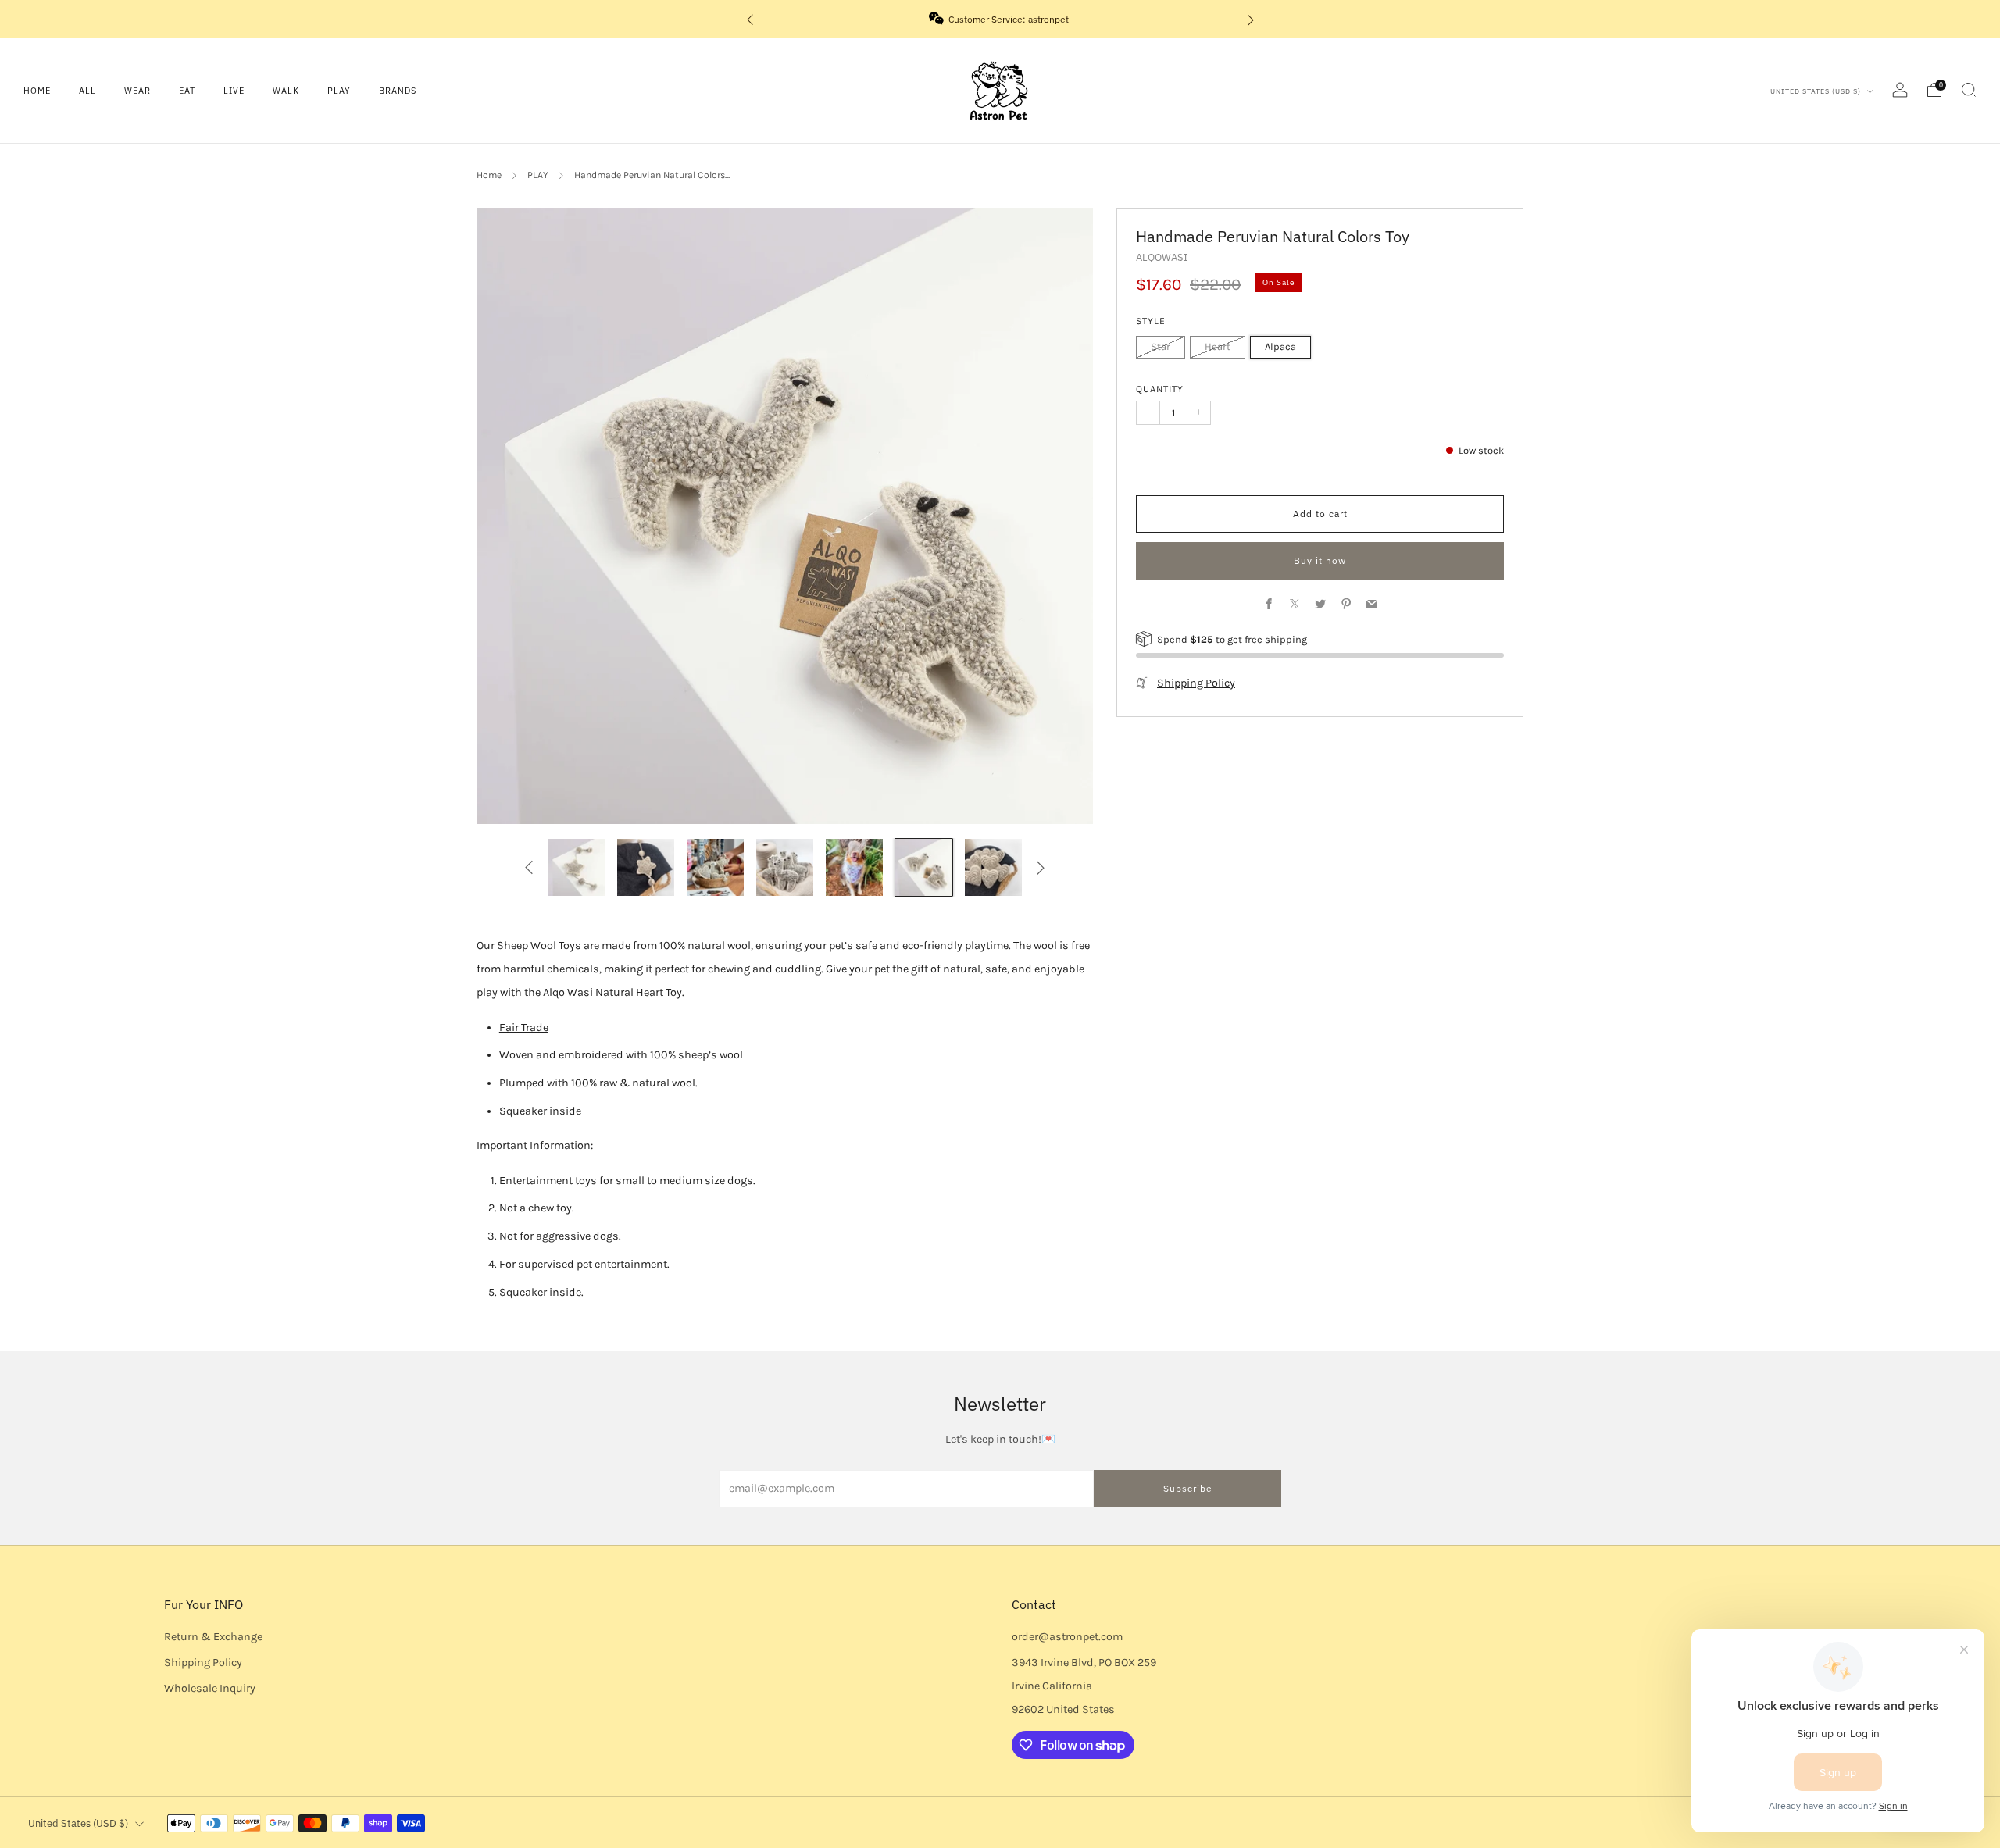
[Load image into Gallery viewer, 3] (576, 867)
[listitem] (1000, 19)
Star (1161, 346)
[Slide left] (529, 867)
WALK (286, 91)
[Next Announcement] (1251, 19)
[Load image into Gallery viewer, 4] (646, 867)
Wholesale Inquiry (210, 1688)
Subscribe (1188, 1488)
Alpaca (1280, 346)
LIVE (234, 91)
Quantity (1160, 389)
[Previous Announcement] (750, 19)
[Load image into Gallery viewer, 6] (785, 867)
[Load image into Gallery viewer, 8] (924, 867)
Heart (1218, 346)
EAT (187, 91)
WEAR (137, 91)
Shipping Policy (1196, 683)
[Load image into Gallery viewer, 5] (715, 867)
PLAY (339, 91)
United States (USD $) (1817, 91)
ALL (87, 91)
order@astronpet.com (1067, 1637)
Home (37, 91)
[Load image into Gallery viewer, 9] (993, 867)
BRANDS (398, 91)
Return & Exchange (213, 1637)
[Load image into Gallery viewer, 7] (854, 867)
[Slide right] (1041, 867)
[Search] (1969, 90)
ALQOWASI (1162, 257)
